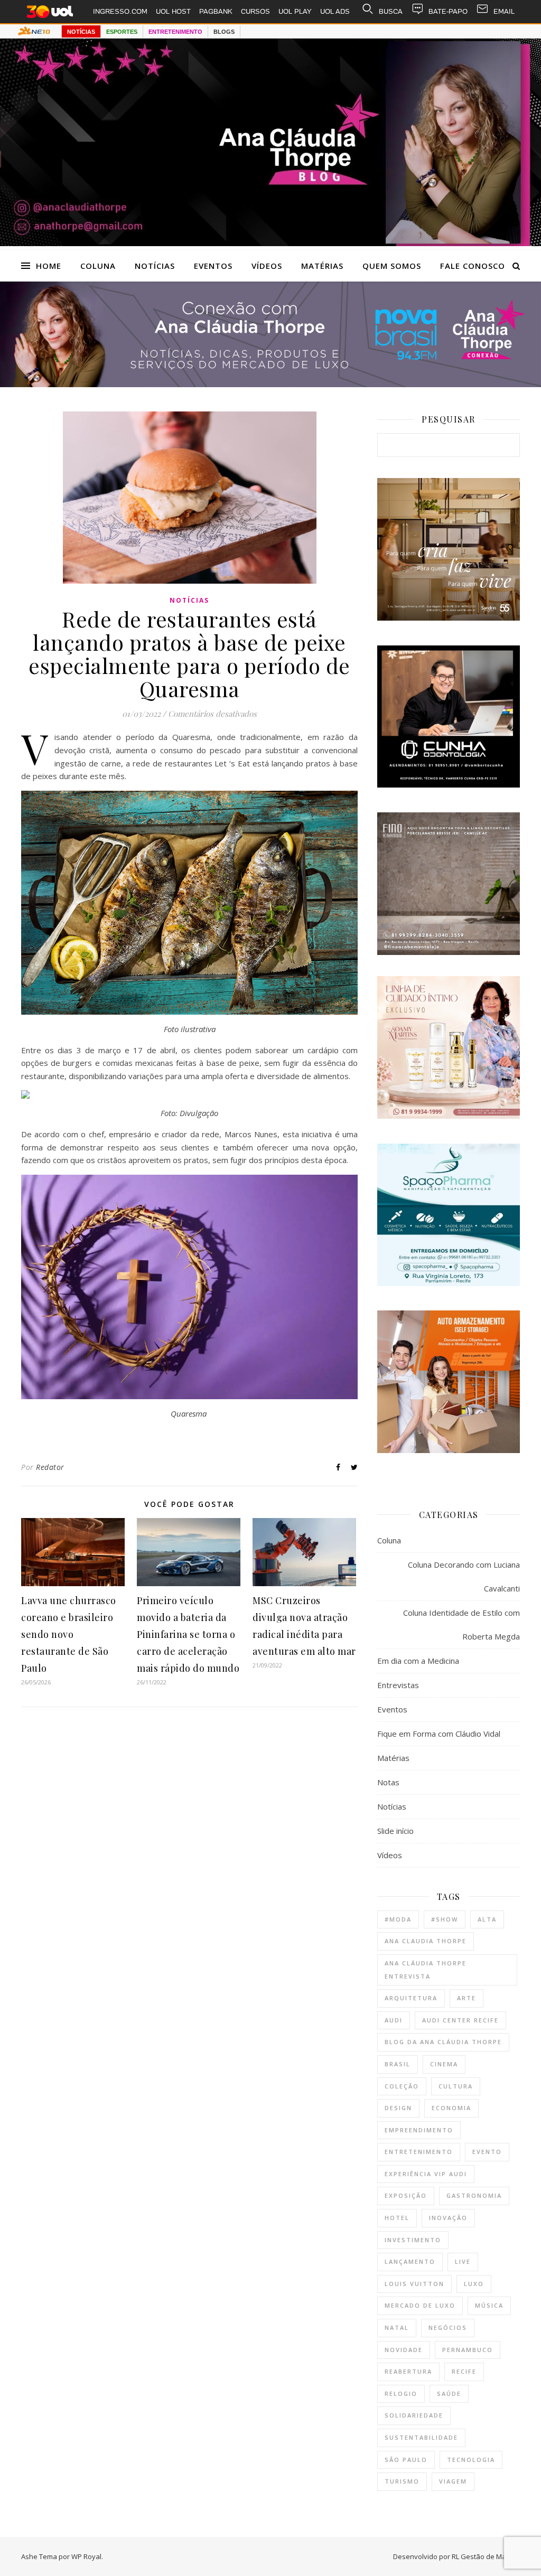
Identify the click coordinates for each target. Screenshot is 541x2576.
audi (394, 2020)
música (489, 2305)
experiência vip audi (426, 2174)
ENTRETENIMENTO (175, 32)
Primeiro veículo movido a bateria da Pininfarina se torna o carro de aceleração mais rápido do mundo (188, 1634)
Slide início (395, 1831)
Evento (487, 2152)
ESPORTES (122, 32)
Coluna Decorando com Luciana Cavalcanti (464, 1576)
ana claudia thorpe (426, 1941)
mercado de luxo (420, 2305)
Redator (50, 1467)
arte (467, 1998)
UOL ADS (335, 11)
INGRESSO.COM (120, 11)
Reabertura (408, 2371)
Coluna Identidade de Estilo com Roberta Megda (461, 1624)
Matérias (322, 266)
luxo (474, 2284)
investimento (413, 2240)
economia (451, 2108)
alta (487, 1919)
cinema (444, 2064)
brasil (398, 2064)
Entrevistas (398, 1685)
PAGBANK (216, 11)
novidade (404, 2350)
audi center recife (460, 2020)
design (398, 2108)
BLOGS (224, 32)
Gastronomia (474, 2195)
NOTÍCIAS (81, 32)
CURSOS (255, 11)
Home (49, 266)
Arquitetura (411, 1998)
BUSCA (391, 11)
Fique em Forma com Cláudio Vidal (439, 1734)
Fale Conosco (473, 266)
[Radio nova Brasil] (270, 384)
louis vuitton (414, 2284)
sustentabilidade (421, 2437)
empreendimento (419, 2130)
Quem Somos (392, 266)
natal (397, 2327)
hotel (397, 2218)
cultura (456, 2086)
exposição (406, 2195)
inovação (448, 2218)
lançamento (410, 2261)
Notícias (155, 266)
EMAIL (504, 11)
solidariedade (414, 2415)
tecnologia (471, 2460)
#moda (398, 1919)
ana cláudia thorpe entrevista (426, 1970)
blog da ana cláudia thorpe (443, 2042)
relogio (401, 2394)
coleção (402, 2086)
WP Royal (86, 2556)
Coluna (98, 266)
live (463, 2261)
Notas (388, 1782)
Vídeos (267, 266)
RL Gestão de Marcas (486, 2556)
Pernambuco (468, 2350)
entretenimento (419, 2152)
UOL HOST (173, 11)
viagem (453, 2481)
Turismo (402, 2481)
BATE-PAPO (448, 11)
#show (445, 1919)
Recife (464, 2371)
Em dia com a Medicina (418, 1661)
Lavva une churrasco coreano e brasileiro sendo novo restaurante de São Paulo (69, 1634)
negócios (448, 2327)
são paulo (406, 2460)
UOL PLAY (295, 11)
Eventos (213, 266)
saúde (449, 2394)
